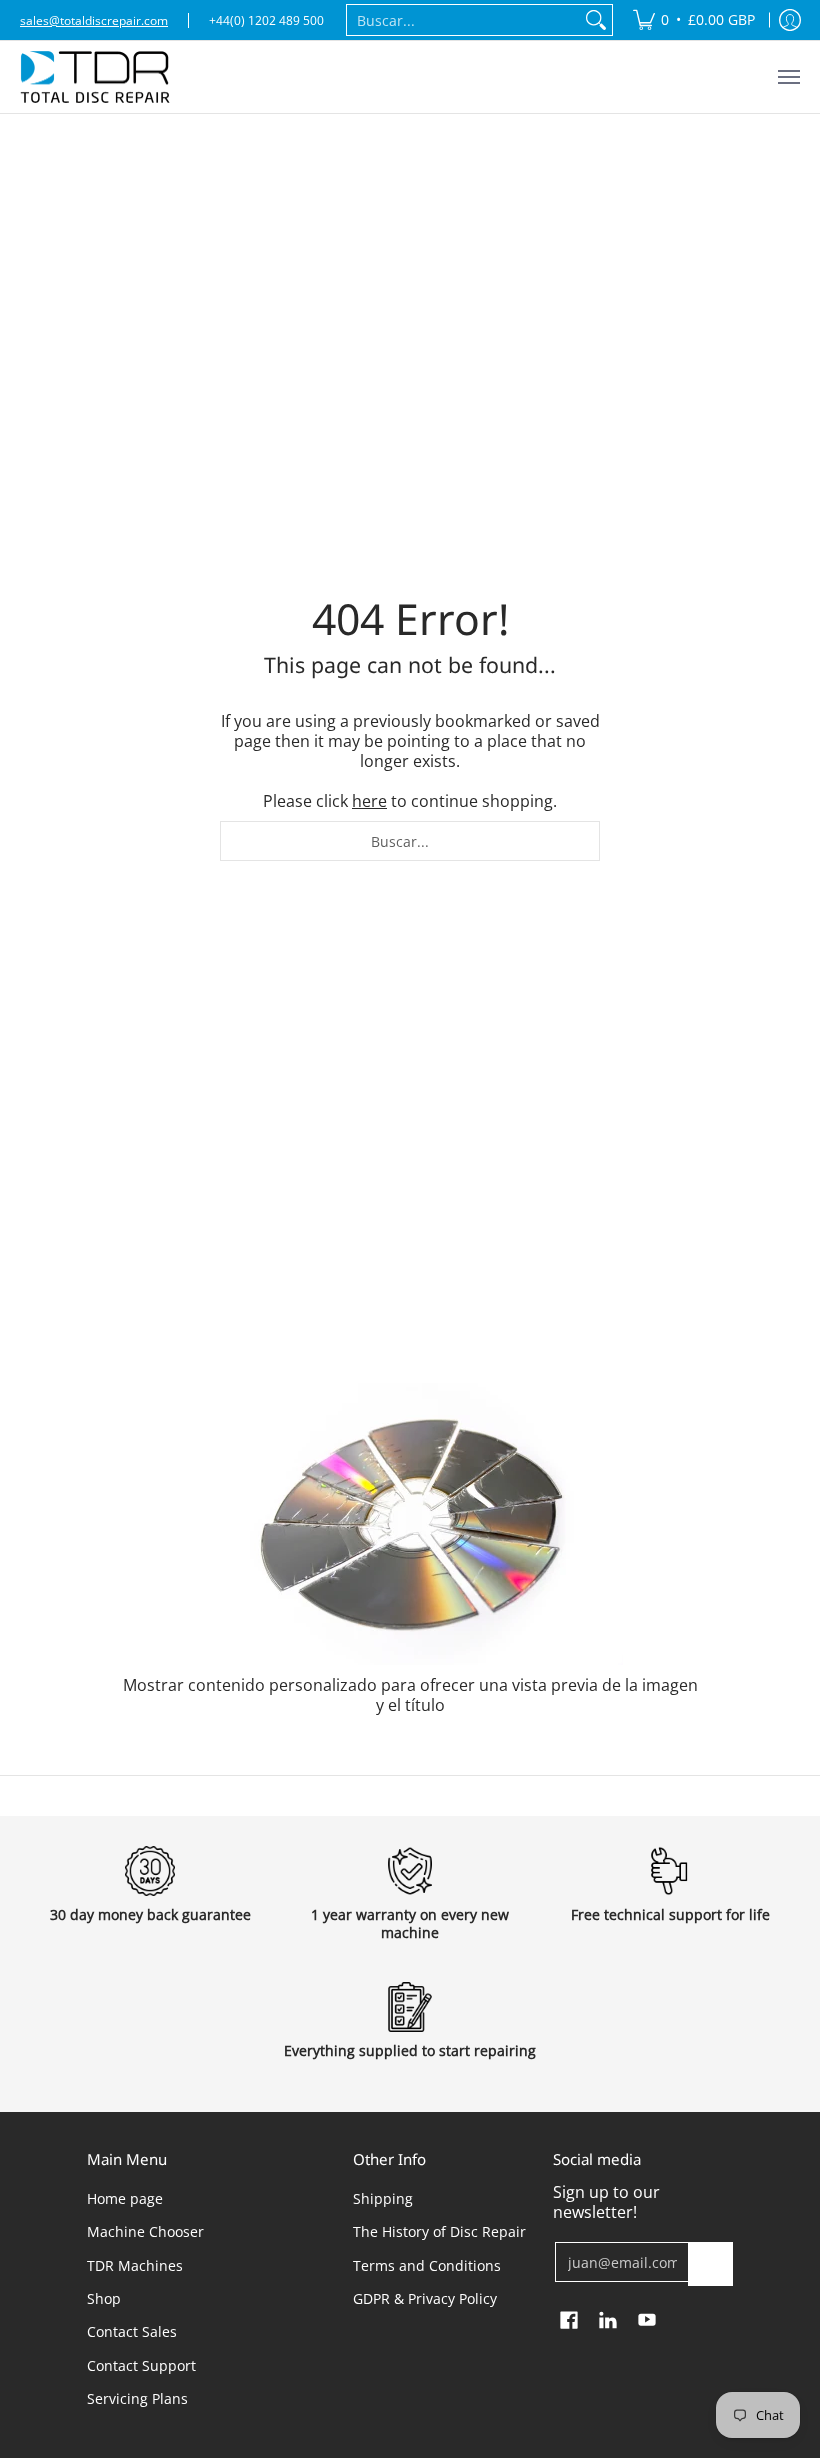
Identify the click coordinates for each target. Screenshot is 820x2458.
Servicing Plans (137, 2398)
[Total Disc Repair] (95, 77)
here (369, 801)
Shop (104, 2298)
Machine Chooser (145, 2231)
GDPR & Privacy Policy (425, 2298)
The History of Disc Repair (439, 2231)
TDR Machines (135, 2265)
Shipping (383, 2198)
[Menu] (788, 77)
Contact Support (141, 2365)
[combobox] (463, 20)
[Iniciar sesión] (790, 20)
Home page (125, 2198)
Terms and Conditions (427, 2265)
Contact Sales (132, 2331)
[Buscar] (596, 20)
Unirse (711, 2263)
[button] (569, 2321)
